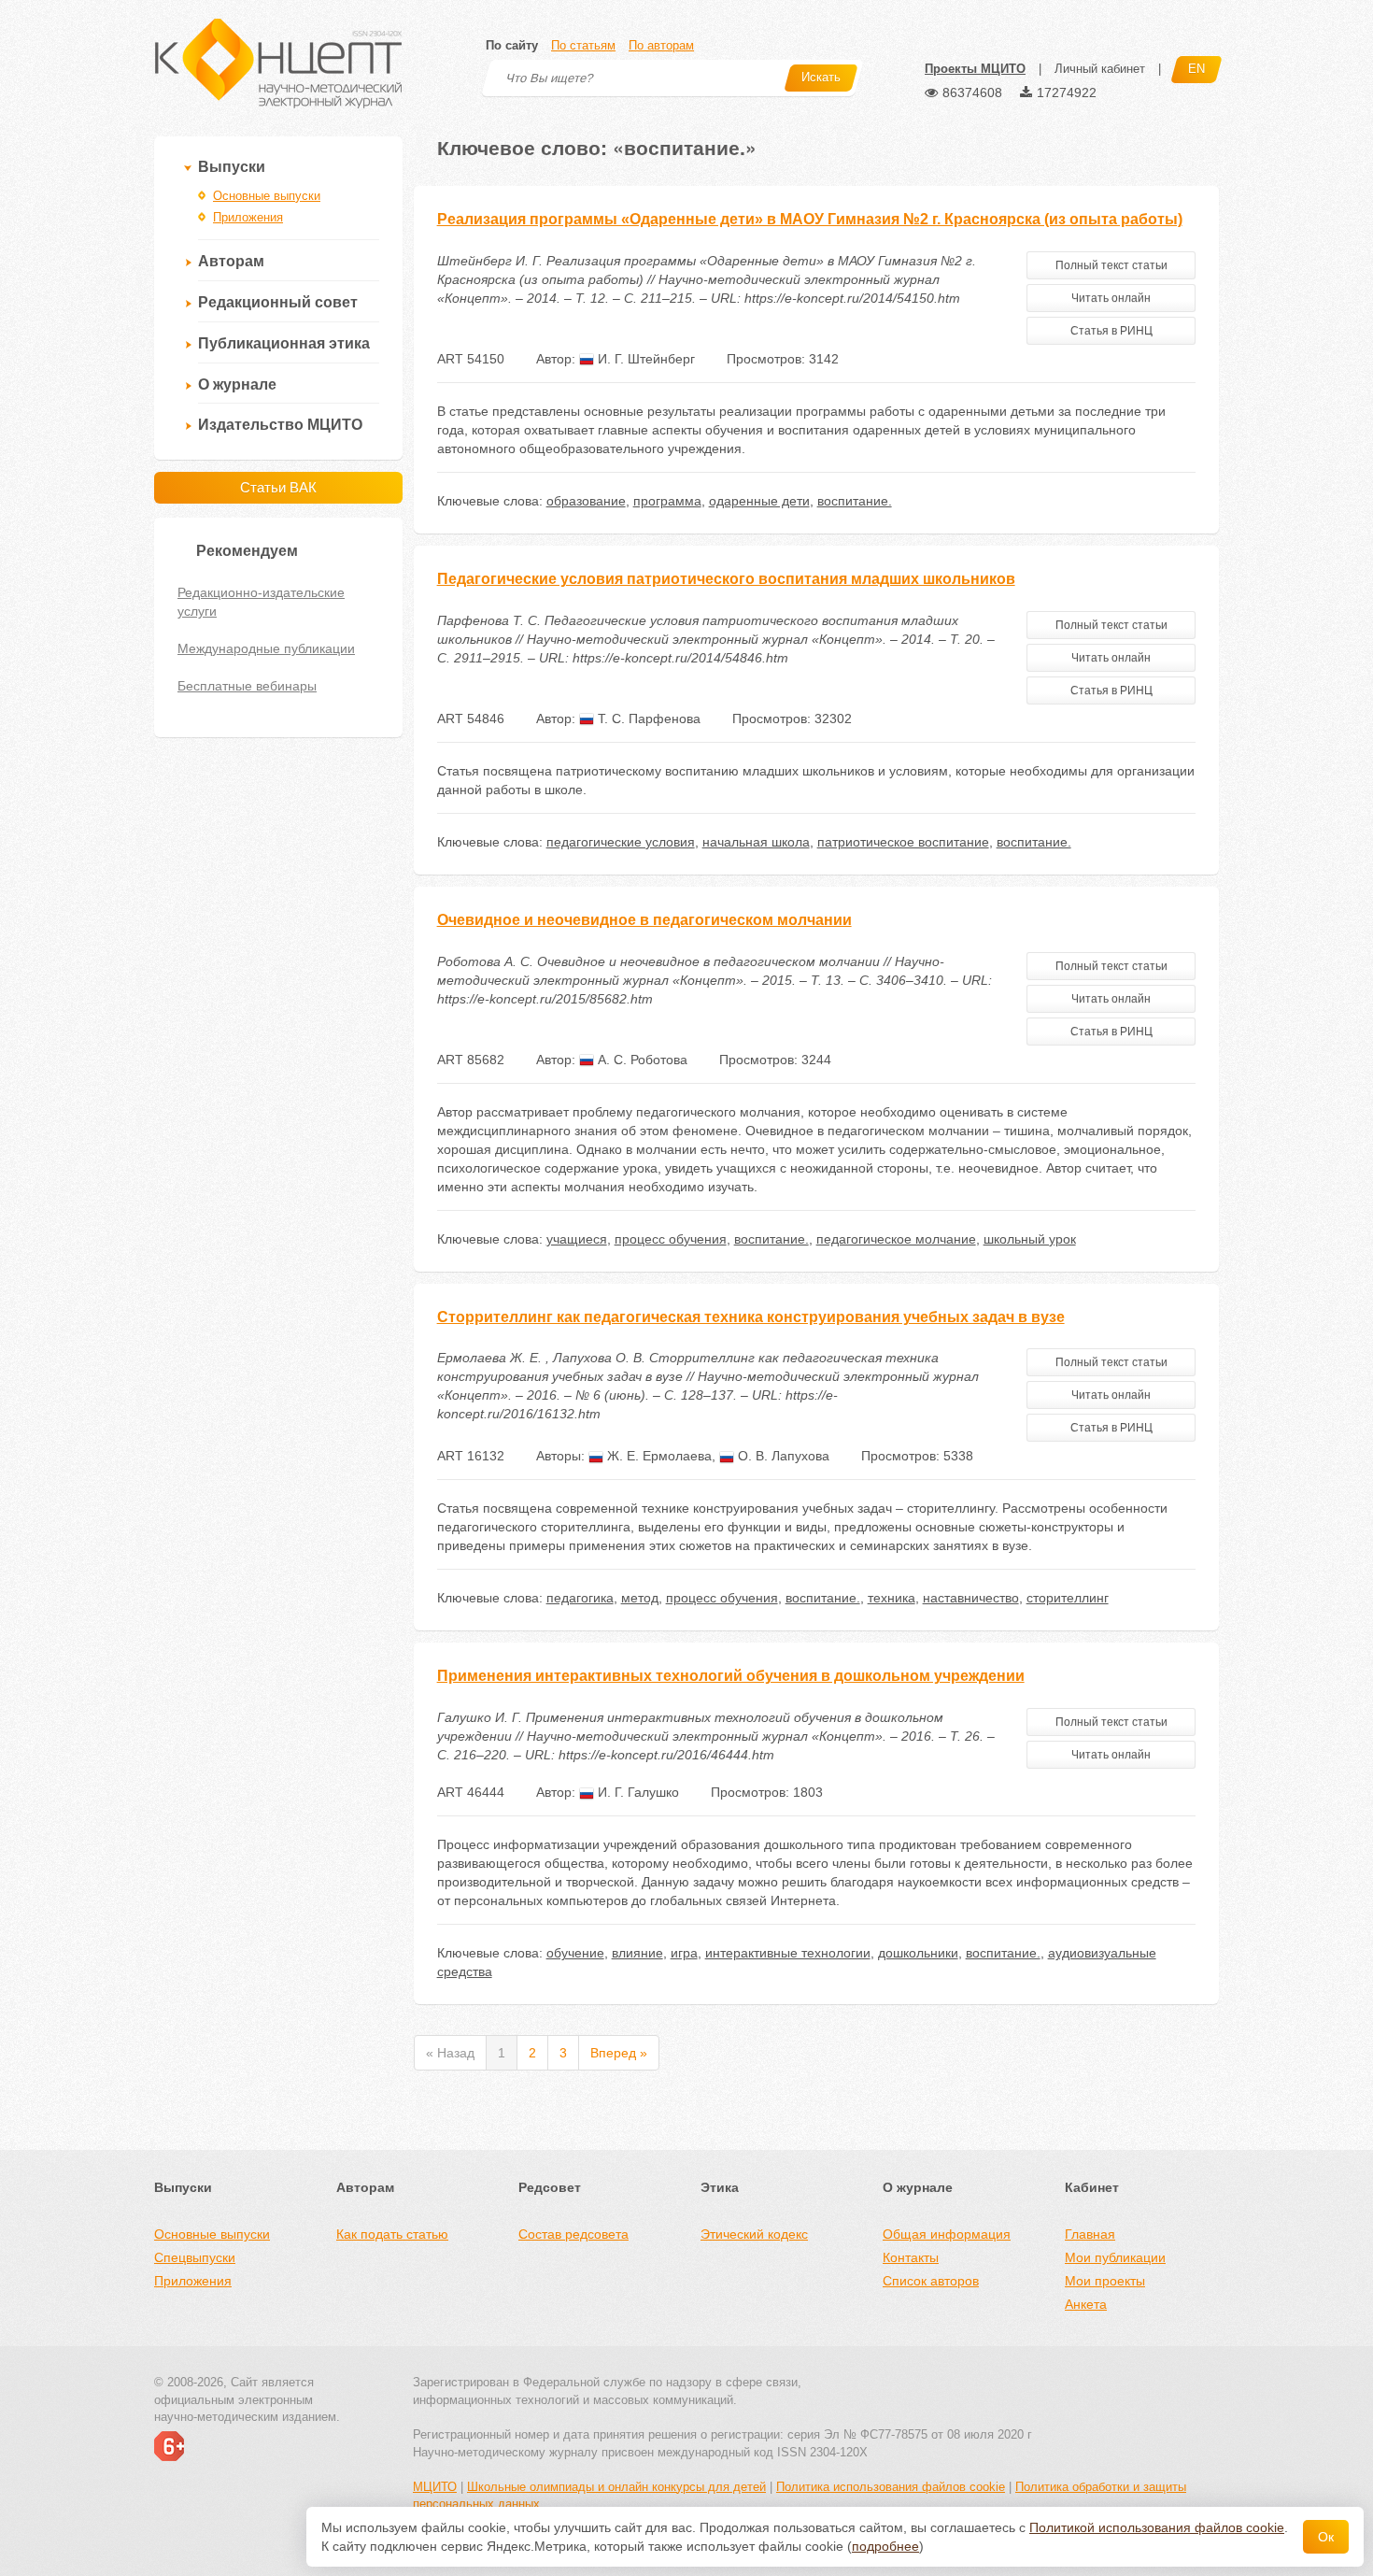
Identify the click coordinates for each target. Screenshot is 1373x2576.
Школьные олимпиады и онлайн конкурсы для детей (616, 2487)
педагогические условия (621, 842)
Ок (1326, 2537)
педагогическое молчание (896, 1239)
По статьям (583, 45)
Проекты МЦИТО (975, 69)
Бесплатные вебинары (247, 686)
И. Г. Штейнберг (644, 359)
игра (684, 1953)
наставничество (971, 1598)
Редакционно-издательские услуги (261, 602)
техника (892, 1598)
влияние (637, 1953)
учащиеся (577, 1239)
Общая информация (947, 2234)
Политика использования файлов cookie (891, 2487)
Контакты (911, 2257)
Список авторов (931, 2281)
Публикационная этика (284, 343)
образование (586, 501)
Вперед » (619, 2053)
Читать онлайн (1111, 298)
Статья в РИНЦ (1111, 331)
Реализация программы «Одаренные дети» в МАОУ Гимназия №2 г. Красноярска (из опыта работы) (810, 219)
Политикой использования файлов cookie (1157, 2527)
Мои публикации (1115, 2257)
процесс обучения (671, 1239)
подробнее (885, 2546)
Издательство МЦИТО (280, 425)
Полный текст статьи (1111, 265)
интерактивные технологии (788, 1953)
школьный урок (1030, 1239)
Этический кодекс (754, 2234)
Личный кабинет (1100, 69)
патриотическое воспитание (903, 842)
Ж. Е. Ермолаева (658, 1456)
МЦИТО (435, 2487)
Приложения (248, 217)
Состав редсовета (573, 2234)
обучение (575, 1953)
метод (640, 1598)
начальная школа (756, 842)
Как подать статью (392, 2234)
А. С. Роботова (641, 1060)
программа (667, 501)
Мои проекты (1105, 2281)
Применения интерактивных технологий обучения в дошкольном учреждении (731, 1676)
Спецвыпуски (195, 2257)
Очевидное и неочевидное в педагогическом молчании (644, 920)
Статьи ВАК (278, 487)
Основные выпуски (267, 196)
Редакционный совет (278, 302)
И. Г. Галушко (637, 1792)
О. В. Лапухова (782, 1456)
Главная (1090, 2234)
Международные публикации (266, 648)
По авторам (661, 45)
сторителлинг (1068, 1598)
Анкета (1086, 2304)
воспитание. (855, 501)
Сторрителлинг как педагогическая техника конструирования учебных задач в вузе (751, 1317)
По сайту (512, 45)
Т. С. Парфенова (647, 719)
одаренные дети (759, 501)
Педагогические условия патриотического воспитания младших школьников (726, 579)
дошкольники (918, 1953)
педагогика (580, 1598)
